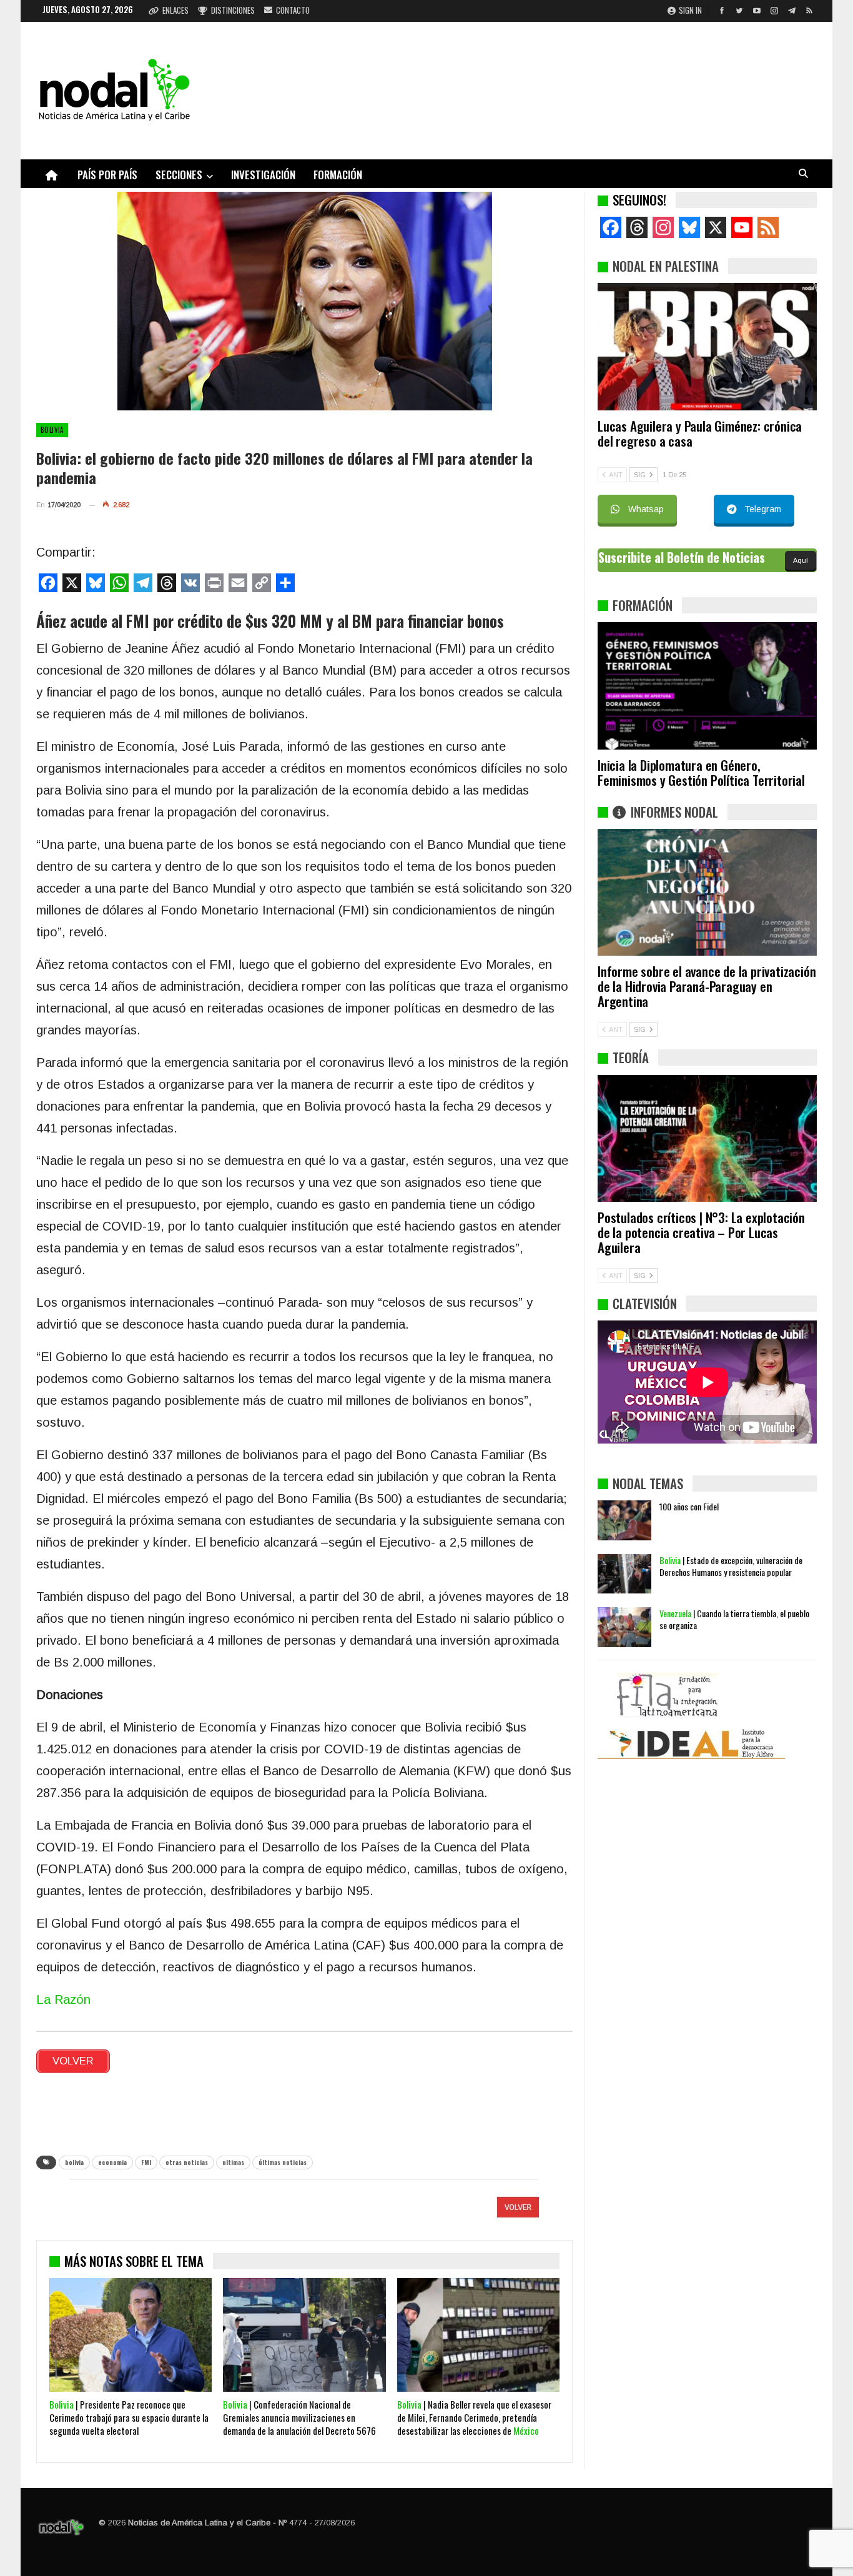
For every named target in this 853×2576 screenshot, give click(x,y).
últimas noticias (283, 2162)
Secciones (179, 175)
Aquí (801, 560)
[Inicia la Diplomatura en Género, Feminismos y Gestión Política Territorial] (707, 686)
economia (112, 2162)
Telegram (763, 509)
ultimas (233, 2162)
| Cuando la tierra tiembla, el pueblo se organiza (734, 1619)
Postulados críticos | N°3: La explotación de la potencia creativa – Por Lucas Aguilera (701, 1232)
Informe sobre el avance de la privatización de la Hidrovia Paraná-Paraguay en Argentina (707, 986)
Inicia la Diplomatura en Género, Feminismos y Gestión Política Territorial (701, 772)
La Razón (63, 1999)
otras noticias (187, 2162)
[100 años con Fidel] (624, 1520)
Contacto (293, 10)
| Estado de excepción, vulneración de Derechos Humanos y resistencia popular (731, 1566)
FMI (146, 2162)
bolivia (74, 2162)
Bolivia (52, 430)
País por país (107, 175)
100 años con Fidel (689, 1506)
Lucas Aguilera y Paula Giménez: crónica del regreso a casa (700, 433)
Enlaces (175, 10)
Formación (338, 175)
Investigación (263, 175)
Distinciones (233, 10)
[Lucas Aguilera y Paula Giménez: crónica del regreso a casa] (707, 347)
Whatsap (646, 509)
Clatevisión (645, 1303)
